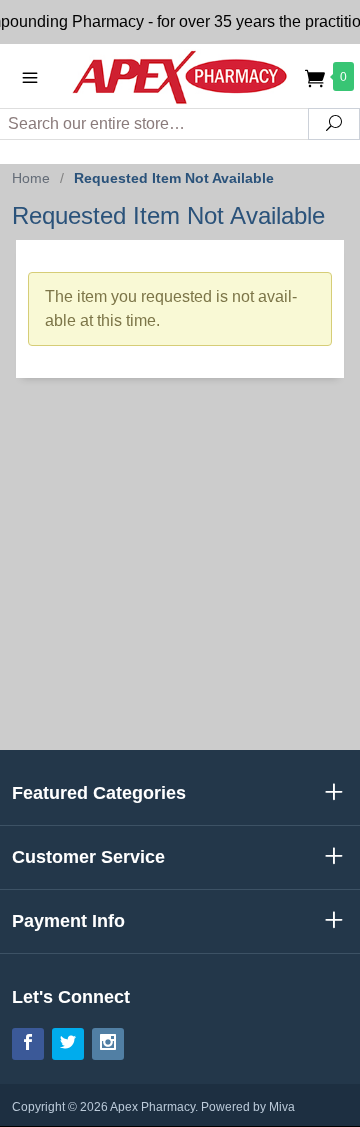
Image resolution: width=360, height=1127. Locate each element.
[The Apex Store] (180, 75)
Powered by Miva (248, 1107)
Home (31, 178)
